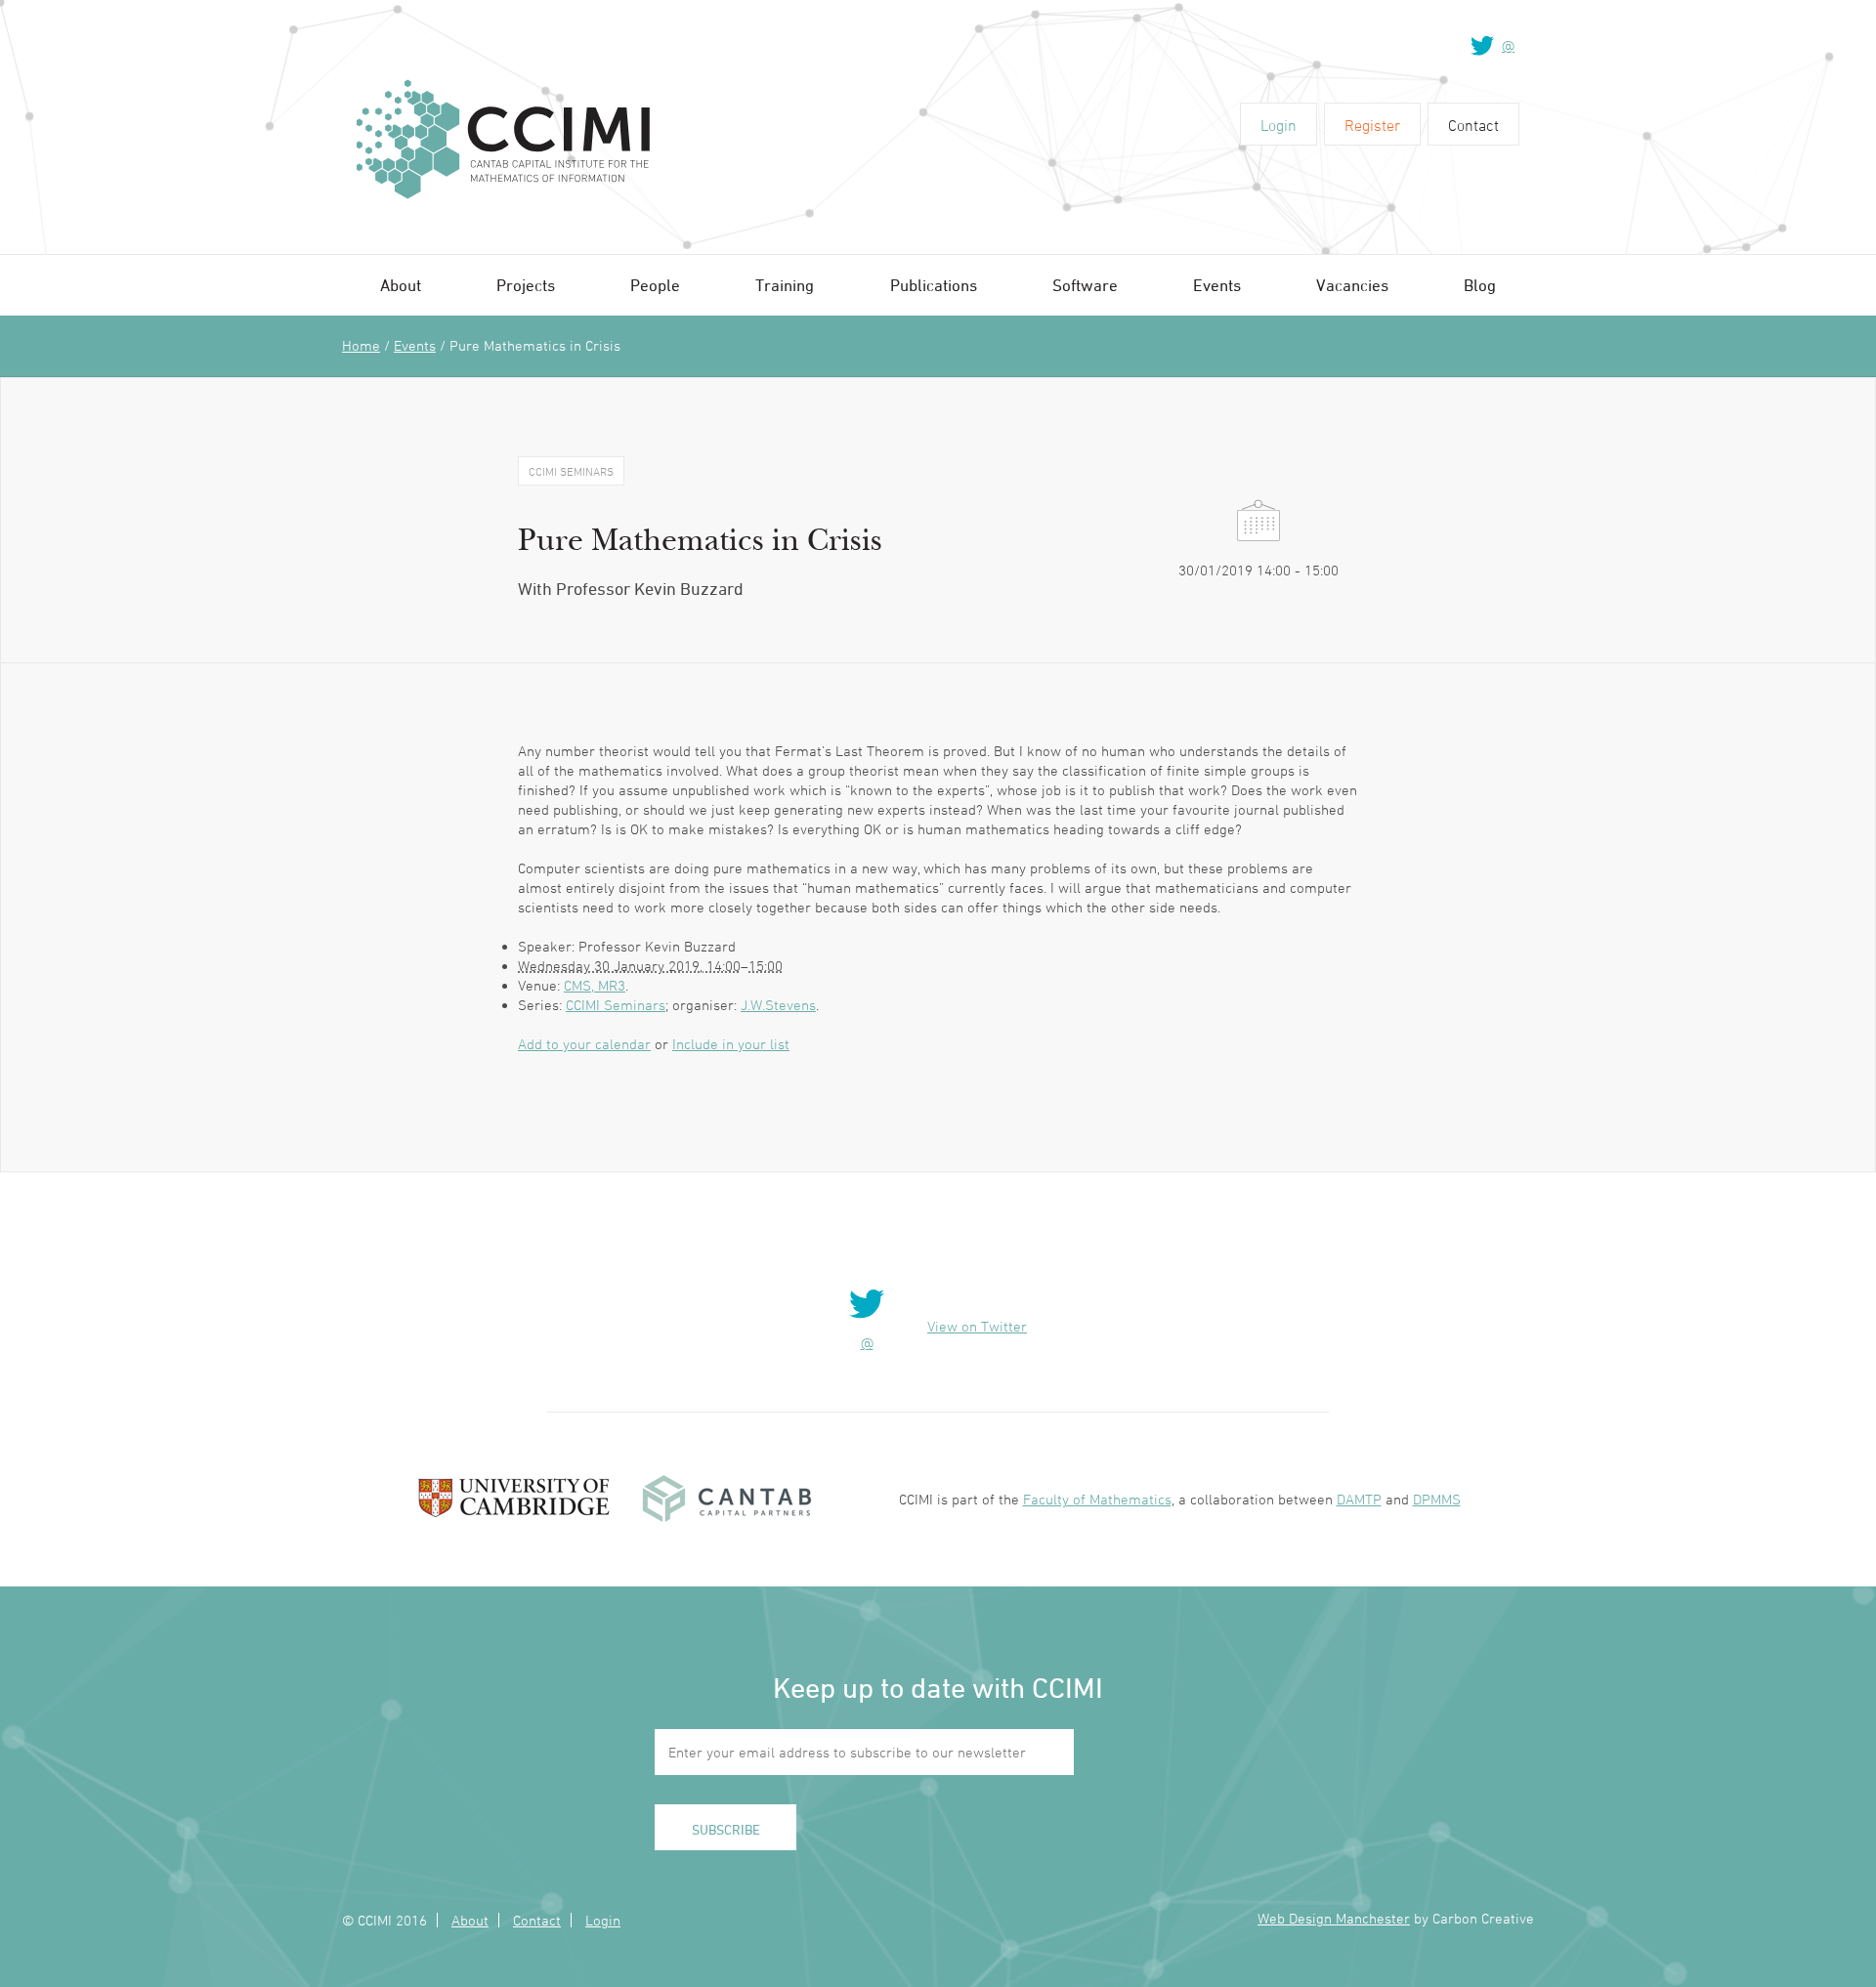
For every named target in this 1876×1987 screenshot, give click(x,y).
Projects (526, 285)
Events (1217, 285)
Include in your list (731, 1044)
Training (785, 285)
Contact (1473, 125)
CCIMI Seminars (616, 1005)
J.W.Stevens (778, 1005)
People (655, 285)
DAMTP (1359, 1499)
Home (361, 345)
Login (1279, 125)
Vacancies (1352, 285)
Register (1372, 125)
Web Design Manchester (1334, 1918)
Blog (1480, 285)
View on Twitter (977, 1326)
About (401, 285)
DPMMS (1437, 1499)
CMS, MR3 (595, 985)
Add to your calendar (584, 1044)
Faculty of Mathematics (1097, 1499)
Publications (934, 285)
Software (1085, 285)
